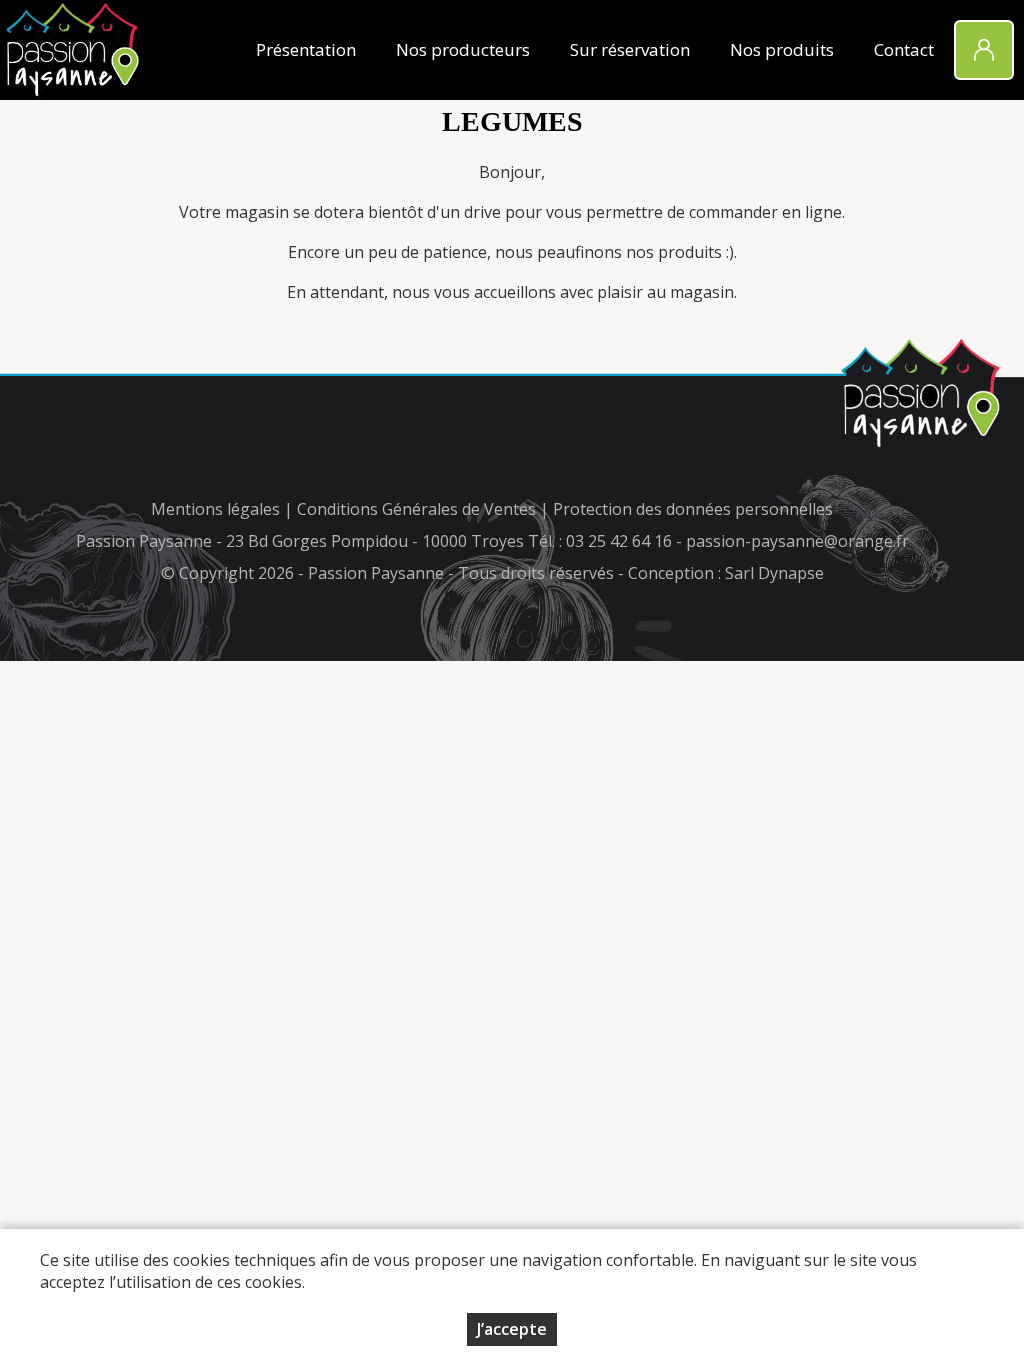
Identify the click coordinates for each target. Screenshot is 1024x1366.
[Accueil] (73, 50)
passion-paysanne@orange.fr (797, 541)
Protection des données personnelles (693, 509)
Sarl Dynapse (774, 573)
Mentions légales (215, 509)
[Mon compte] (984, 50)
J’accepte (512, 1329)
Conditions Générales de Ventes (418, 509)
